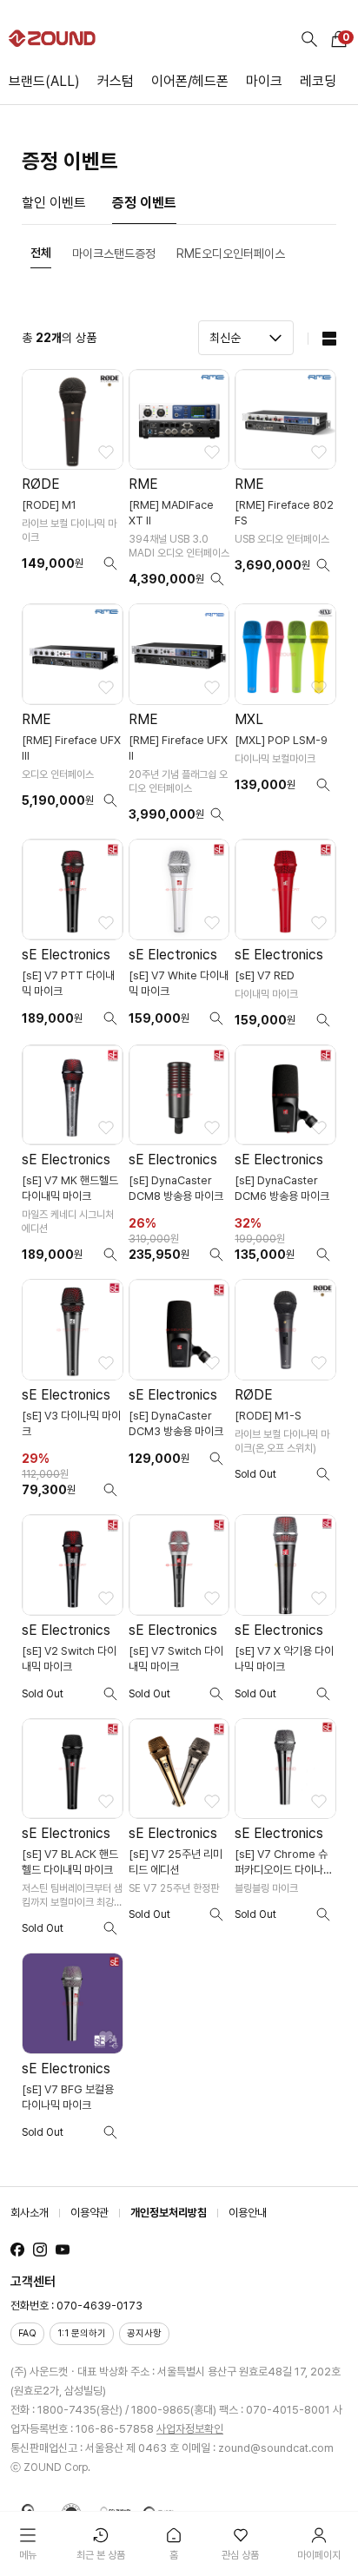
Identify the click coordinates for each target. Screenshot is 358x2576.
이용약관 (89, 2213)
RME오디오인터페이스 (231, 254)
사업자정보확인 (190, 2429)
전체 (41, 253)
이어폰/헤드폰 (190, 81)
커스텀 (116, 81)
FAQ (27, 2333)
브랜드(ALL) (44, 81)
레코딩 (318, 81)
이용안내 (248, 2213)
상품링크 (73, 484)
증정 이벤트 (144, 203)
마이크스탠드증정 (114, 254)
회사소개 (30, 2213)
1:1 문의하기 (82, 2333)
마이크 (264, 81)
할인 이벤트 (54, 203)
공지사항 (144, 2333)
